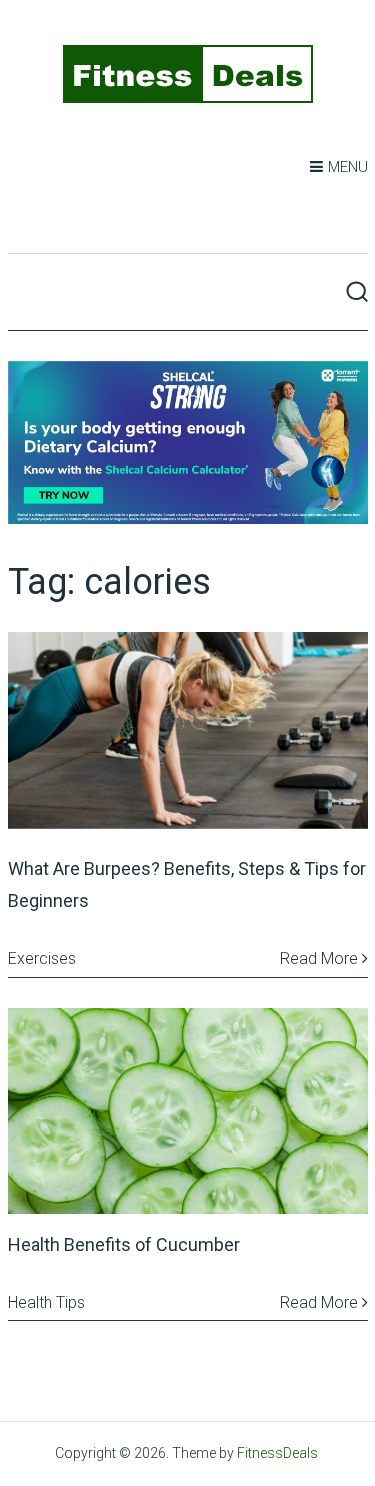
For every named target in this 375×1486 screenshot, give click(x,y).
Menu (348, 167)
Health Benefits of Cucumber (124, 1244)
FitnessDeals (277, 1453)
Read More (321, 958)
